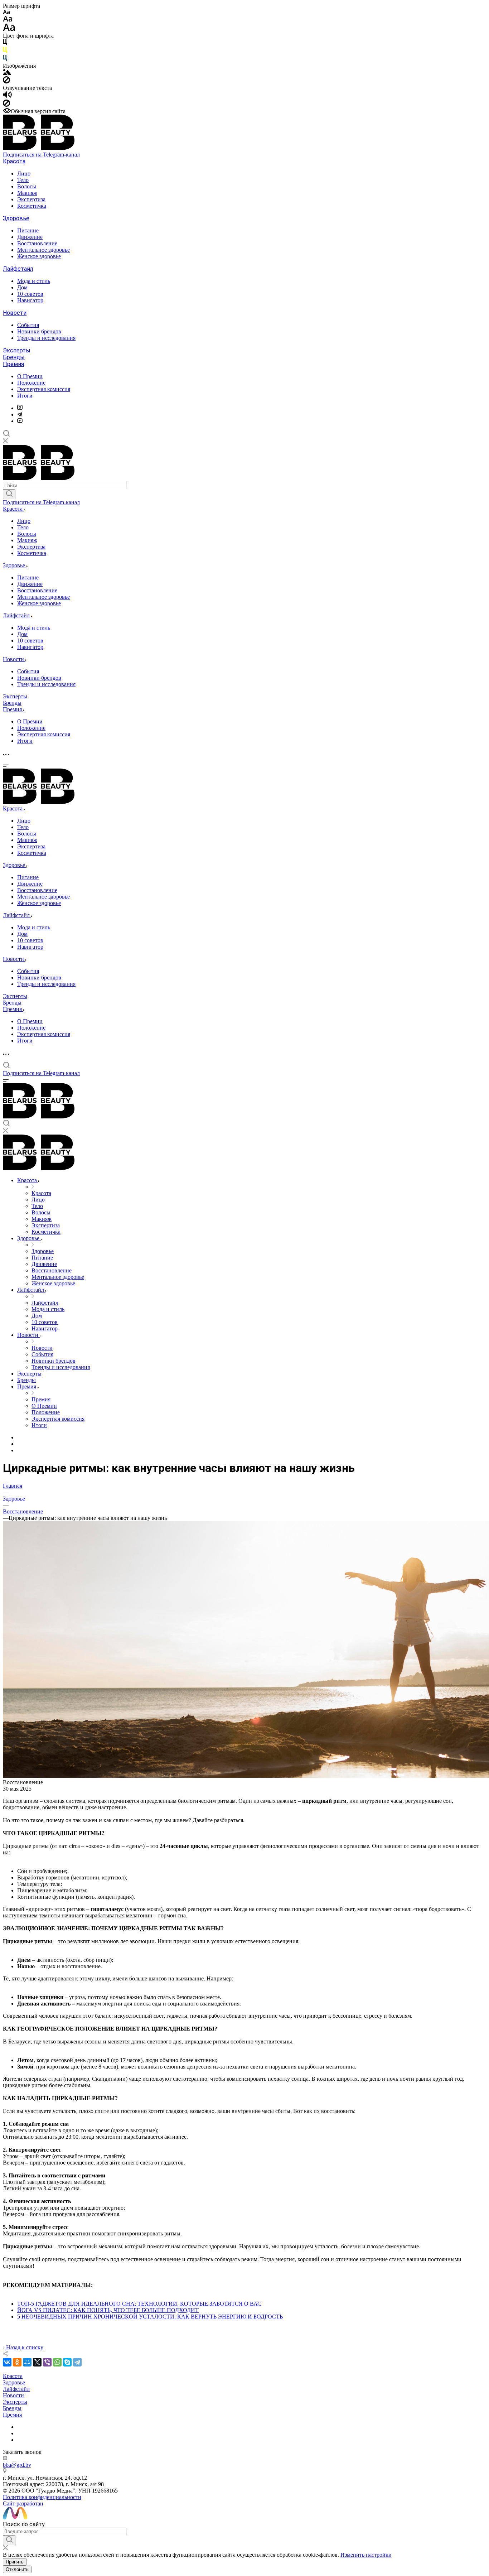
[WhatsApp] (57, 2362)
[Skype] (67, 2362)
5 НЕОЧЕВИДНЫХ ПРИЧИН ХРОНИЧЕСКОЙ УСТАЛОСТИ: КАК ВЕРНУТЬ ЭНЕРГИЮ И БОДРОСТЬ (150, 2317)
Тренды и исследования (46, 338)
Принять (15, 2562)
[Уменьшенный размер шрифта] (6, 12)
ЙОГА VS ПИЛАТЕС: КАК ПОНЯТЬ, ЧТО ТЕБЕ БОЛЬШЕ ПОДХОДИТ (108, 2310)
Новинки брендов (39, 331)
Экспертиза (31, 199)
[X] (37, 2362)
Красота (14, 161)
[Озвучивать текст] (7, 96)
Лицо (24, 174)
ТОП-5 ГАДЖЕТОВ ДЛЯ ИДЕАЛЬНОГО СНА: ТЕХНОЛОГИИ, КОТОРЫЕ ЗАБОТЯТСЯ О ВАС (139, 2304)
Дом (22, 287)
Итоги (25, 396)
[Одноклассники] (17, 2362)
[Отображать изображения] (7, 73)
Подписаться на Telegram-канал (41, 155)
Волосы (27, 186)
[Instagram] (20, 408)
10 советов (30, 294)
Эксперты (17, 350)
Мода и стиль (34, 281)
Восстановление (37, 243)
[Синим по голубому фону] (5, 59)
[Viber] (47, 2362)
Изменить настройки (366, 2555)
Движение (30, 237)
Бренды (14, 357)
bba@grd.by (17, 2465)
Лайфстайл (18, 269)
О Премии (30, 376)
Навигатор (30, 300)
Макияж (27, 193)
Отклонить (17, 2569)
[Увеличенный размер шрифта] (9, 29)
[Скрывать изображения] (6, 81)
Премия (13, 364)
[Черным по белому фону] (5, 44)
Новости (15, 313)
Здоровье (16, 218)
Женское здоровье (39, 256)
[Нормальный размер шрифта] (8, 20)
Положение (31, 383)
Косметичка (32, 206)
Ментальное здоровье (43, 250)
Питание (28, 230)
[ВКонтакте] (7, 2362)
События (28, 325)
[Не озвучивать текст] (6, 105)
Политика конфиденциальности (42, 2497)
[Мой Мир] (27, 2362)
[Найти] (9, 494)
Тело (23, 180)
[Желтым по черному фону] (5, 51)
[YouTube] (20, 421)
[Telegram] (20, 415)
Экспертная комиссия (44, 389)
